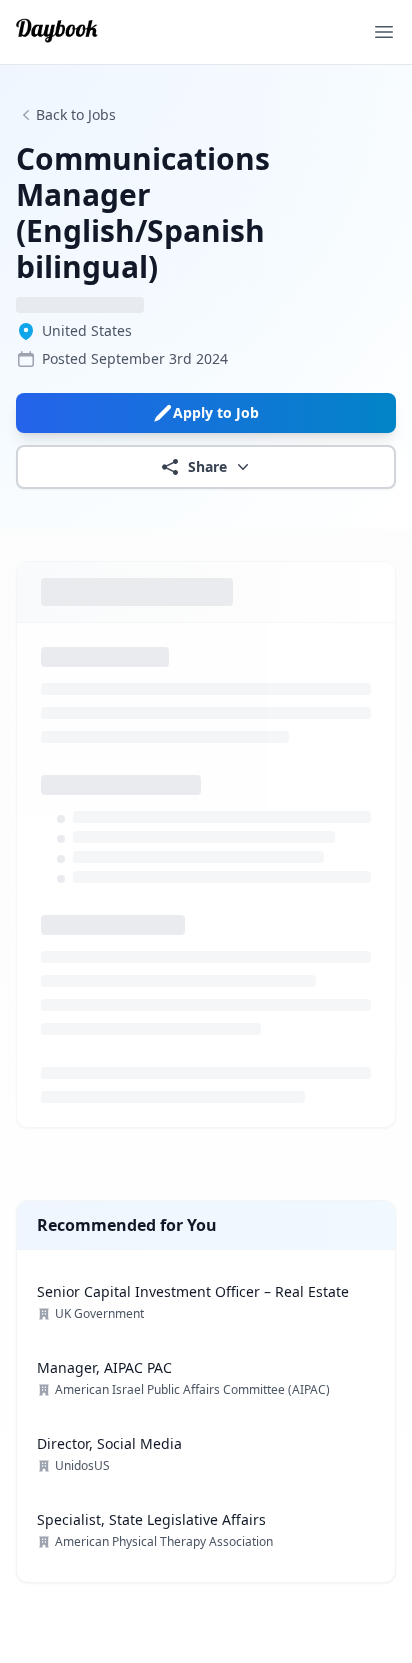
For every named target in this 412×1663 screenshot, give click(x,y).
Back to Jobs (76, 114)
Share (207, 466)
